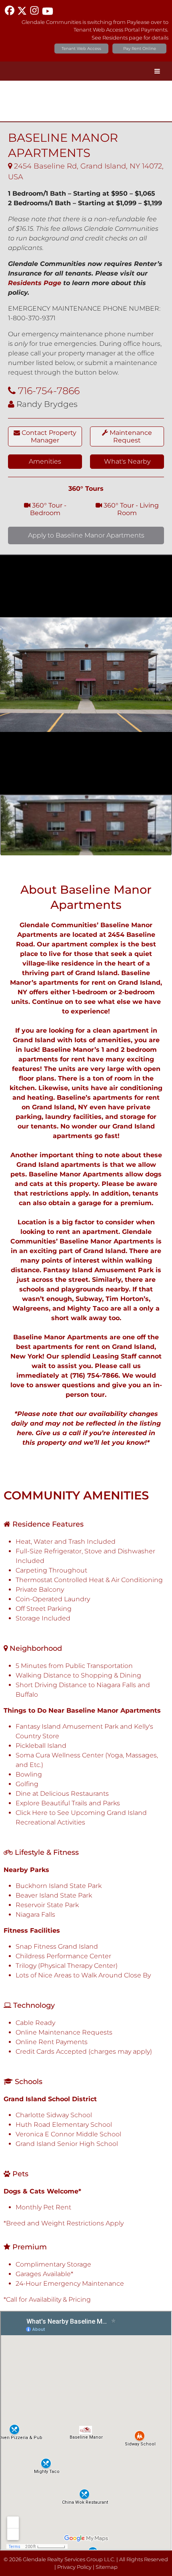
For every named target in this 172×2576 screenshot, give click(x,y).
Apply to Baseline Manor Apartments (86, 535)
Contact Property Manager (48, 436)
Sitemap (107, 2567)
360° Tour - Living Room (130, 509)
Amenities (45, 461)
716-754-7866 (49, 391)
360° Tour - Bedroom (48, 509)
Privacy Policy (74, 2567)
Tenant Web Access (81, 49)
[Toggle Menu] (157, 71)
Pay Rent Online (140, 49)
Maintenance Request (130, 436)
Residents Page (35, 283)
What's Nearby (127, 461)
